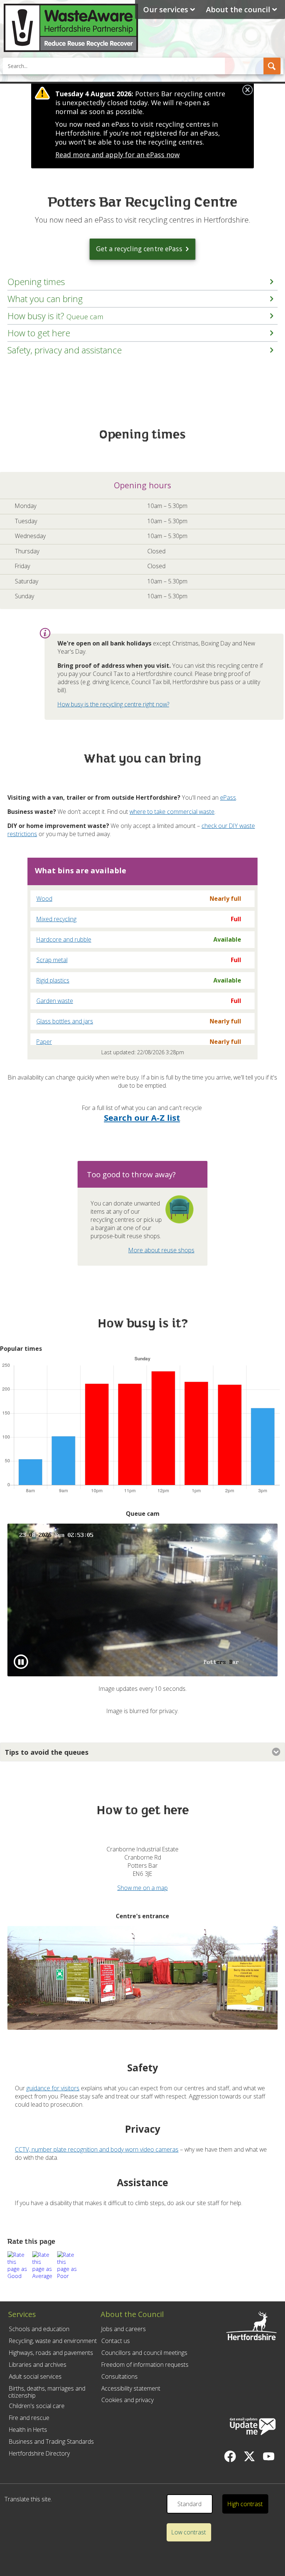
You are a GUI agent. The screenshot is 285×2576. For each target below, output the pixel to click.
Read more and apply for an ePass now (117, 155)
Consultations (119, 2376)
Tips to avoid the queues (47, 1752)
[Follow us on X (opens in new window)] (249, 2456)
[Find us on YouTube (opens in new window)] (269, 2456)
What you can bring (45, 299)
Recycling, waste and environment (53, 2341)
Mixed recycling (56, 919)
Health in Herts (28, 2430)
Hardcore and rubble (64, 939)
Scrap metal (52, 960)
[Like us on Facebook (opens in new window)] (230, 2456)
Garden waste (55, 1001)
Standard (189, 2504)
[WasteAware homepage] (71, 50)
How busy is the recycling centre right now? (113, 704)
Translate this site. (28, 2499)
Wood (44, 899)
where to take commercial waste (172, 812)
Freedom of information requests (145, 2365)
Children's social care (37, 2406)
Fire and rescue (29, 2418)
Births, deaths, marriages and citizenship (47, 2392)
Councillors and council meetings (144, 2353)
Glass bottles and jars (65, 1021)
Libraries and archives (38, 2365)
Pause (36, 1665)
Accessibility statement (131, 2388)
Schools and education (39, 2329)
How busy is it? (55, 316)
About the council (238, 9)
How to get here (39, 333)
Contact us (116, 2341)
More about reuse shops (161, 1250)
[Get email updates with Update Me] (253, 2427)
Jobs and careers (124, 2329)
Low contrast (189, 2532)
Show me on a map (142, 1888)
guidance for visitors (53, 2088)
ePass (228, 797)
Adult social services (35, 2376)
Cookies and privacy (127, 2400)
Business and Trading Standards (51, 2441)
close (248, 90)
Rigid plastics (53, 980)
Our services (166, 9)
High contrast (245, 2504)
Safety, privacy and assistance (65, 350)
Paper (44, 1042)
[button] (272, 66)
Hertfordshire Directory (39, 2453)
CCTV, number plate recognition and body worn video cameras (97, 2149)
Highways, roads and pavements (51, 2353)
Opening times (36, 282)
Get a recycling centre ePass (139, 249)
